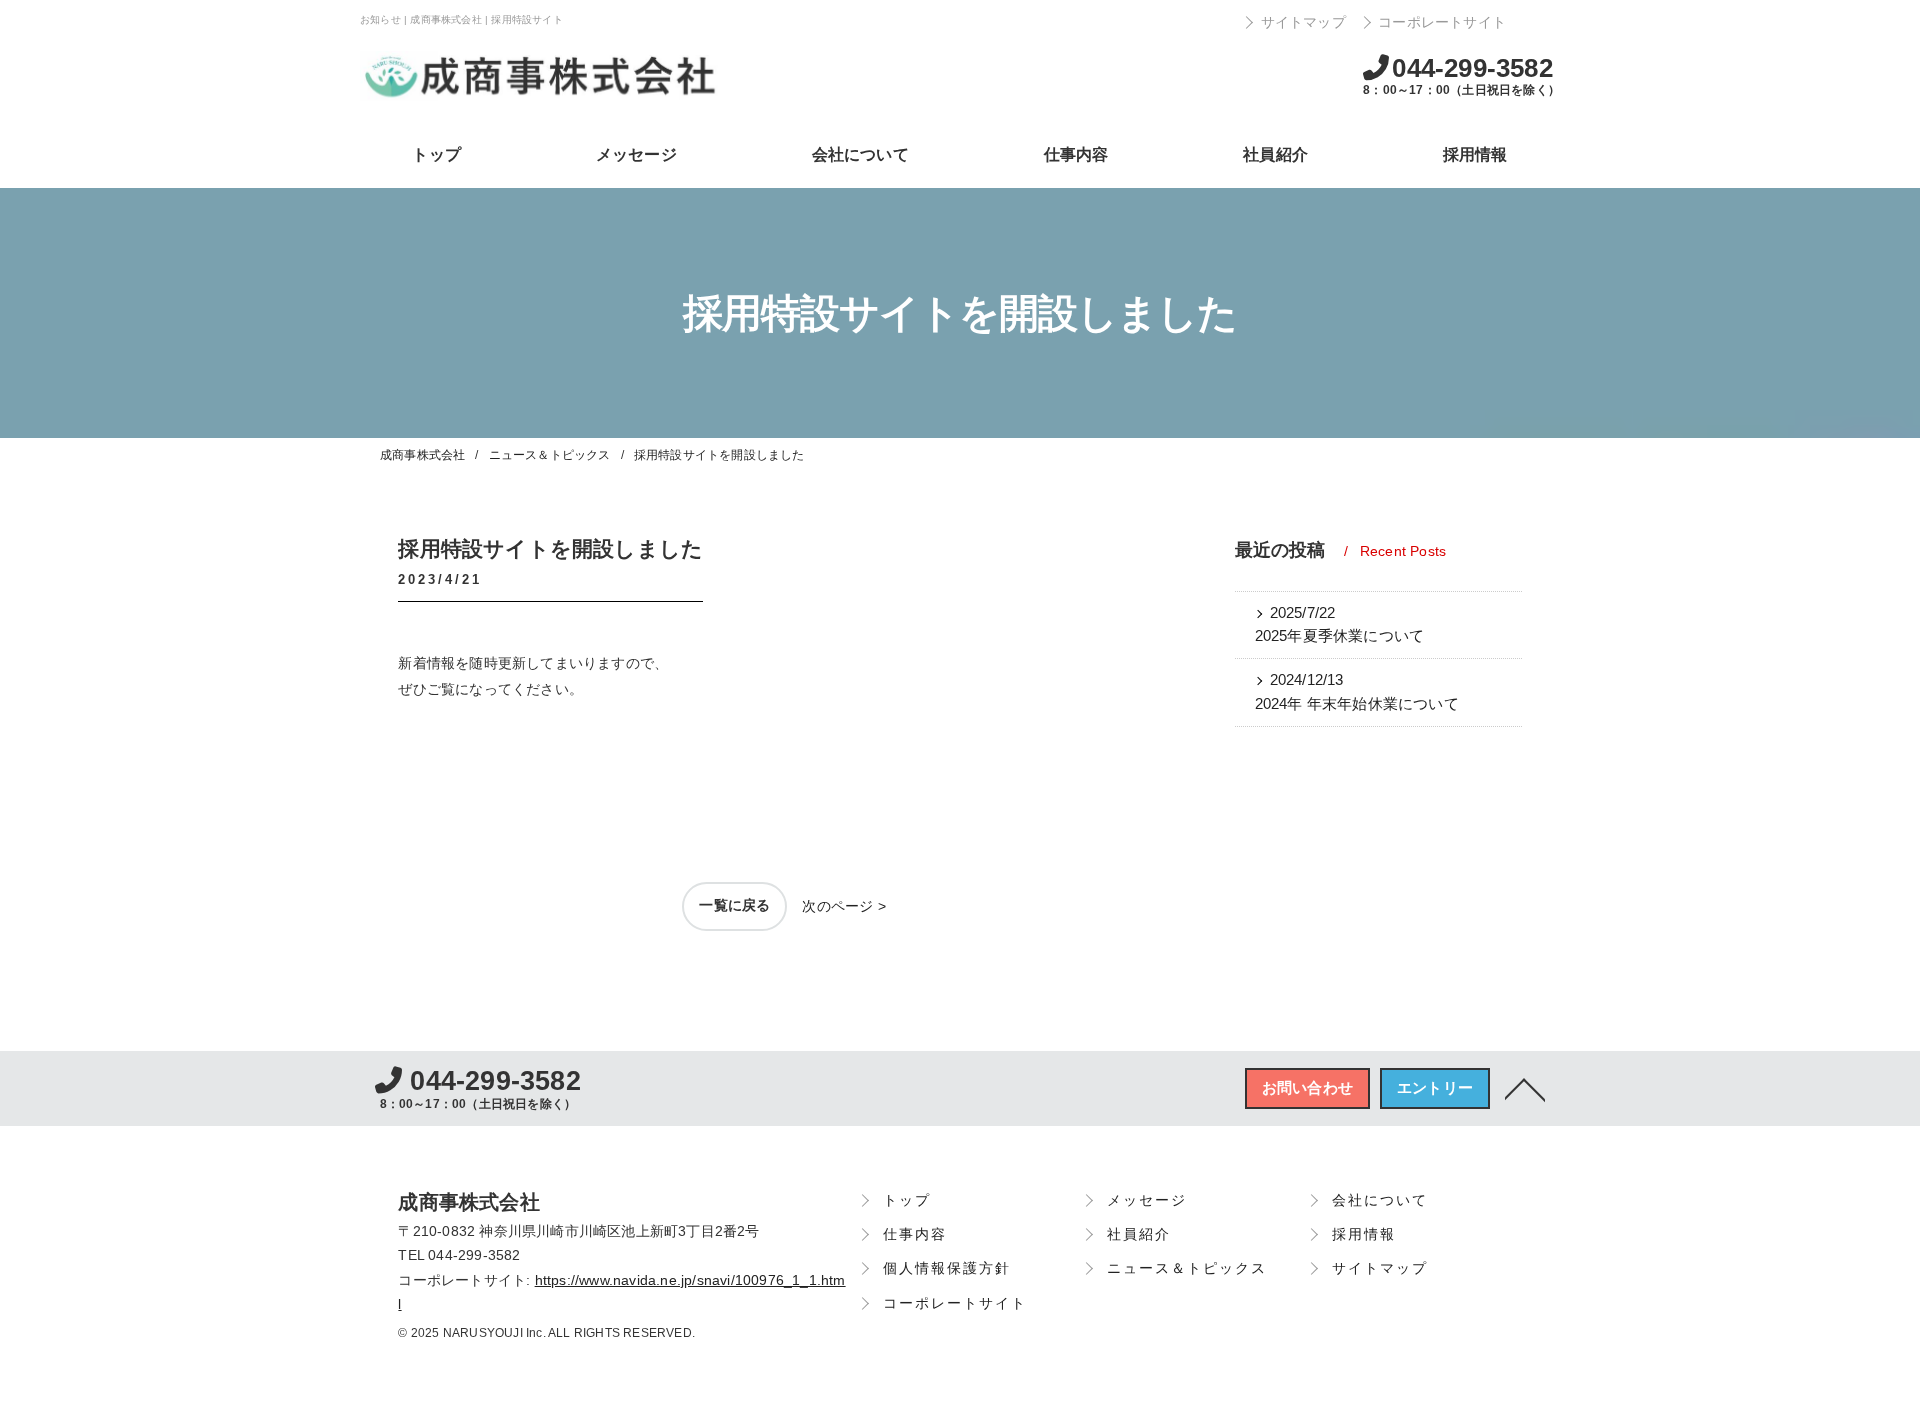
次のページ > (843, 906)
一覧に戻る (734, 905)
